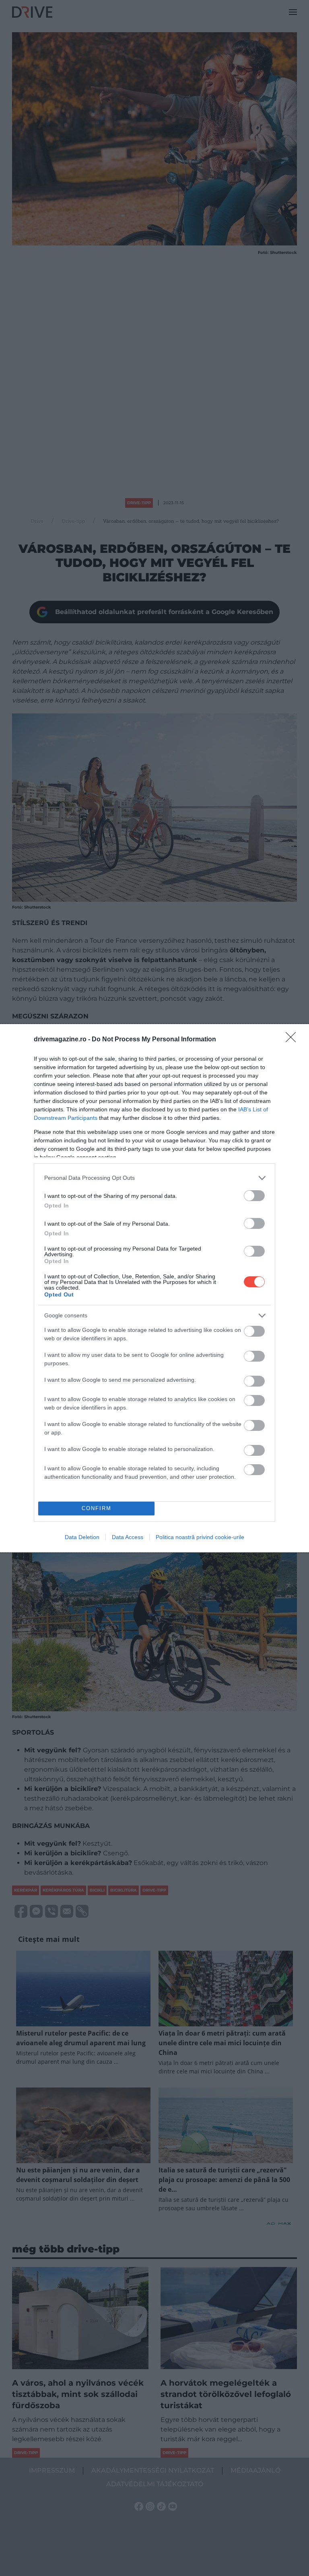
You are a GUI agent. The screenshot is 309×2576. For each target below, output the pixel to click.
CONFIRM (97, 1508)
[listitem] (154, 1178)
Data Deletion (82, 1537)
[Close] (293, 1040)
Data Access (128, 1537)
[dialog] (154, 1288)
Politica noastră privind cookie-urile (200, 1537)
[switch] (254, 1196)
